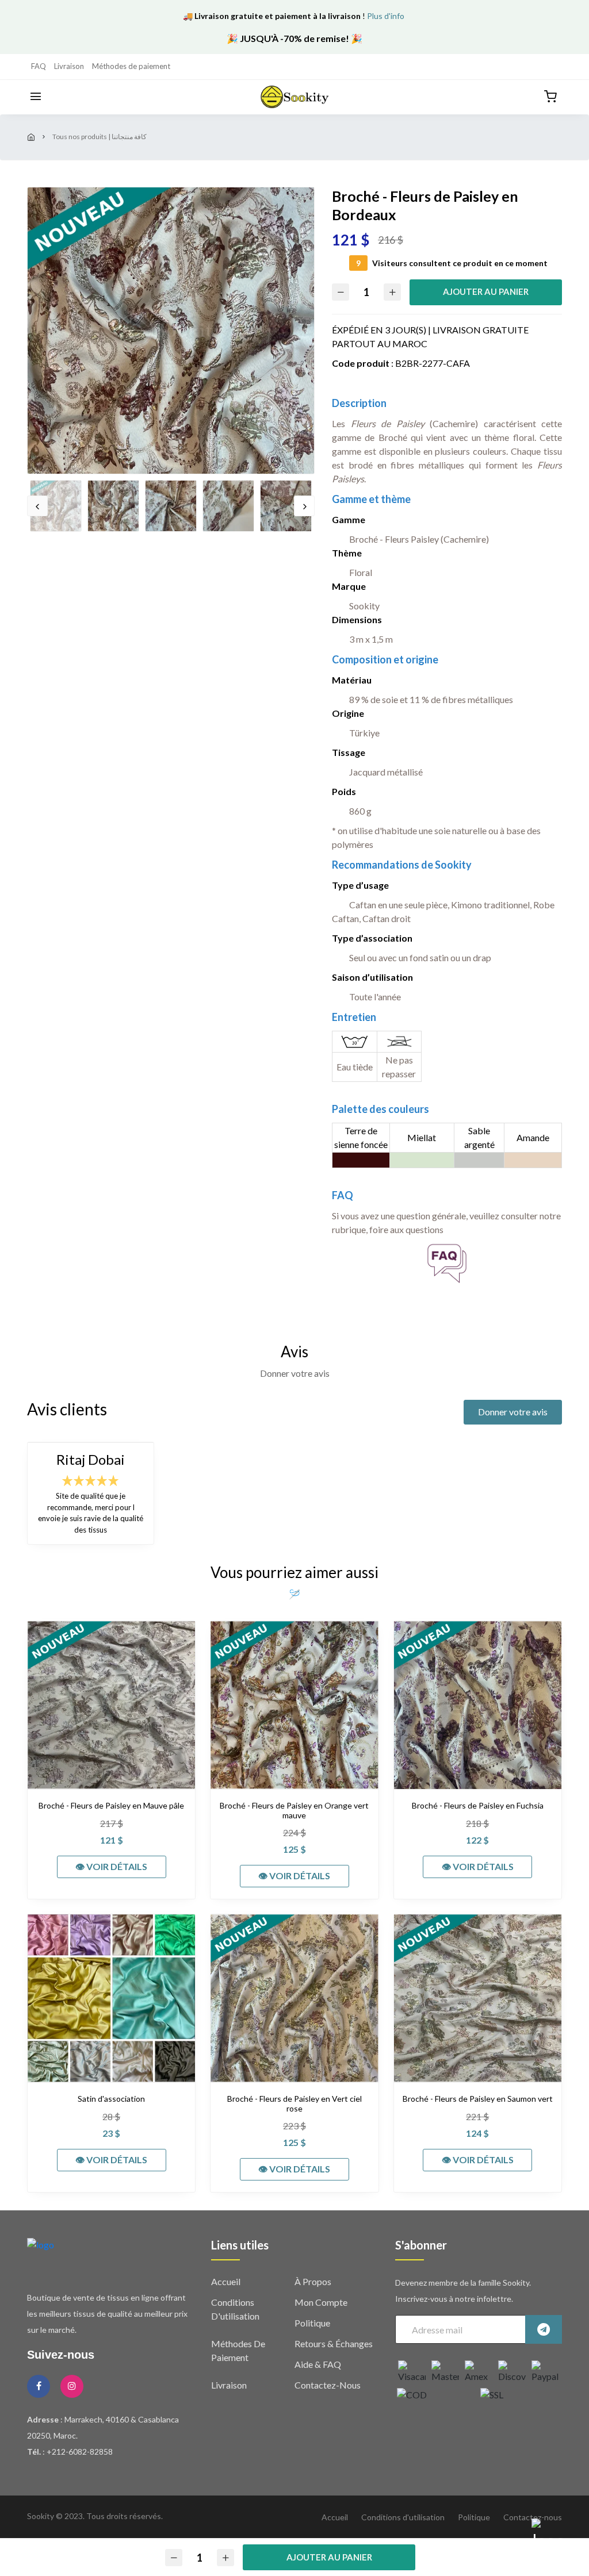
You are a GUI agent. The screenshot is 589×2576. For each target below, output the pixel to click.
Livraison (69, 66)
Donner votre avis (513, 1412)
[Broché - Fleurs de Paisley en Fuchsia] (478, 1705)
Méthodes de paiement (131, 66)
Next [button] (304, 506)
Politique (312, 2323)
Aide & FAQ (318, 2364)
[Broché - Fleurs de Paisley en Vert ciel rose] (294, 1998)
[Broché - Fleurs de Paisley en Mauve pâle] (111, 1705)
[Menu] (36, 97)
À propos (313, 2281)
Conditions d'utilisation (403, 2517)
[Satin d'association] (111, 1998)
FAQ (39, 66)
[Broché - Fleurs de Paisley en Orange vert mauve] (294, 1705)
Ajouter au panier (486, 291)
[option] (171, 331)
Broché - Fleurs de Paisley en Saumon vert (478, 2099)
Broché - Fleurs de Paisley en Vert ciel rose (294, 2104)
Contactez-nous (328, 2385)
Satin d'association (111, 2099)
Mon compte (321, 2302)
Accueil (226, 2281)
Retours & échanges (334, 2343)
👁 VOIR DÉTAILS (111, 1866)
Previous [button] (37, 506)
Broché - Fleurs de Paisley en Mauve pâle (111, 1806)
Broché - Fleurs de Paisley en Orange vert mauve (294, 1811)
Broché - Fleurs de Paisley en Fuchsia (478, 1806)
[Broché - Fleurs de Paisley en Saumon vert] (478, 1998)
